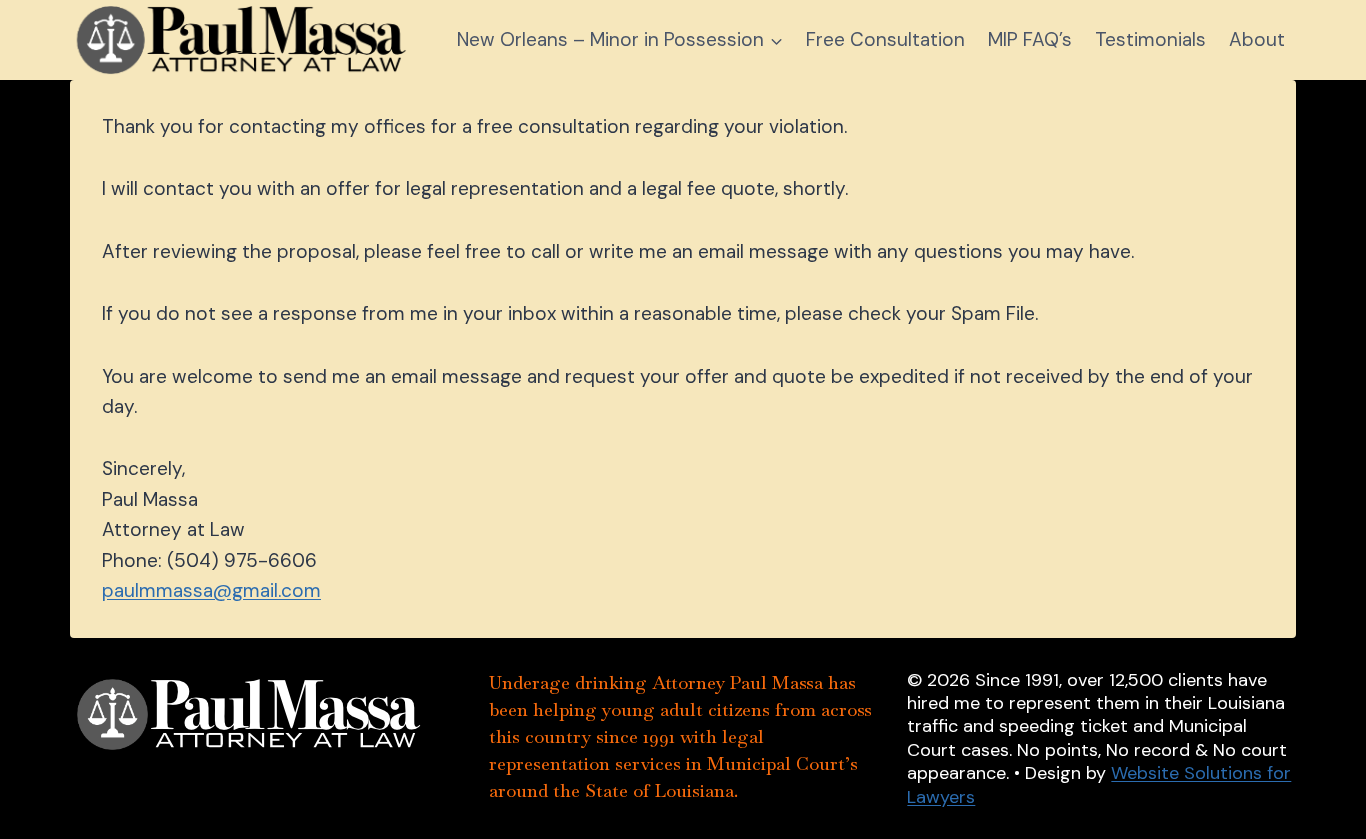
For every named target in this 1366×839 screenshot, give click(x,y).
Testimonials (1150, 39)
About (1257, 39)
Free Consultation (885, 39)
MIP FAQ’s (1030, 39)
